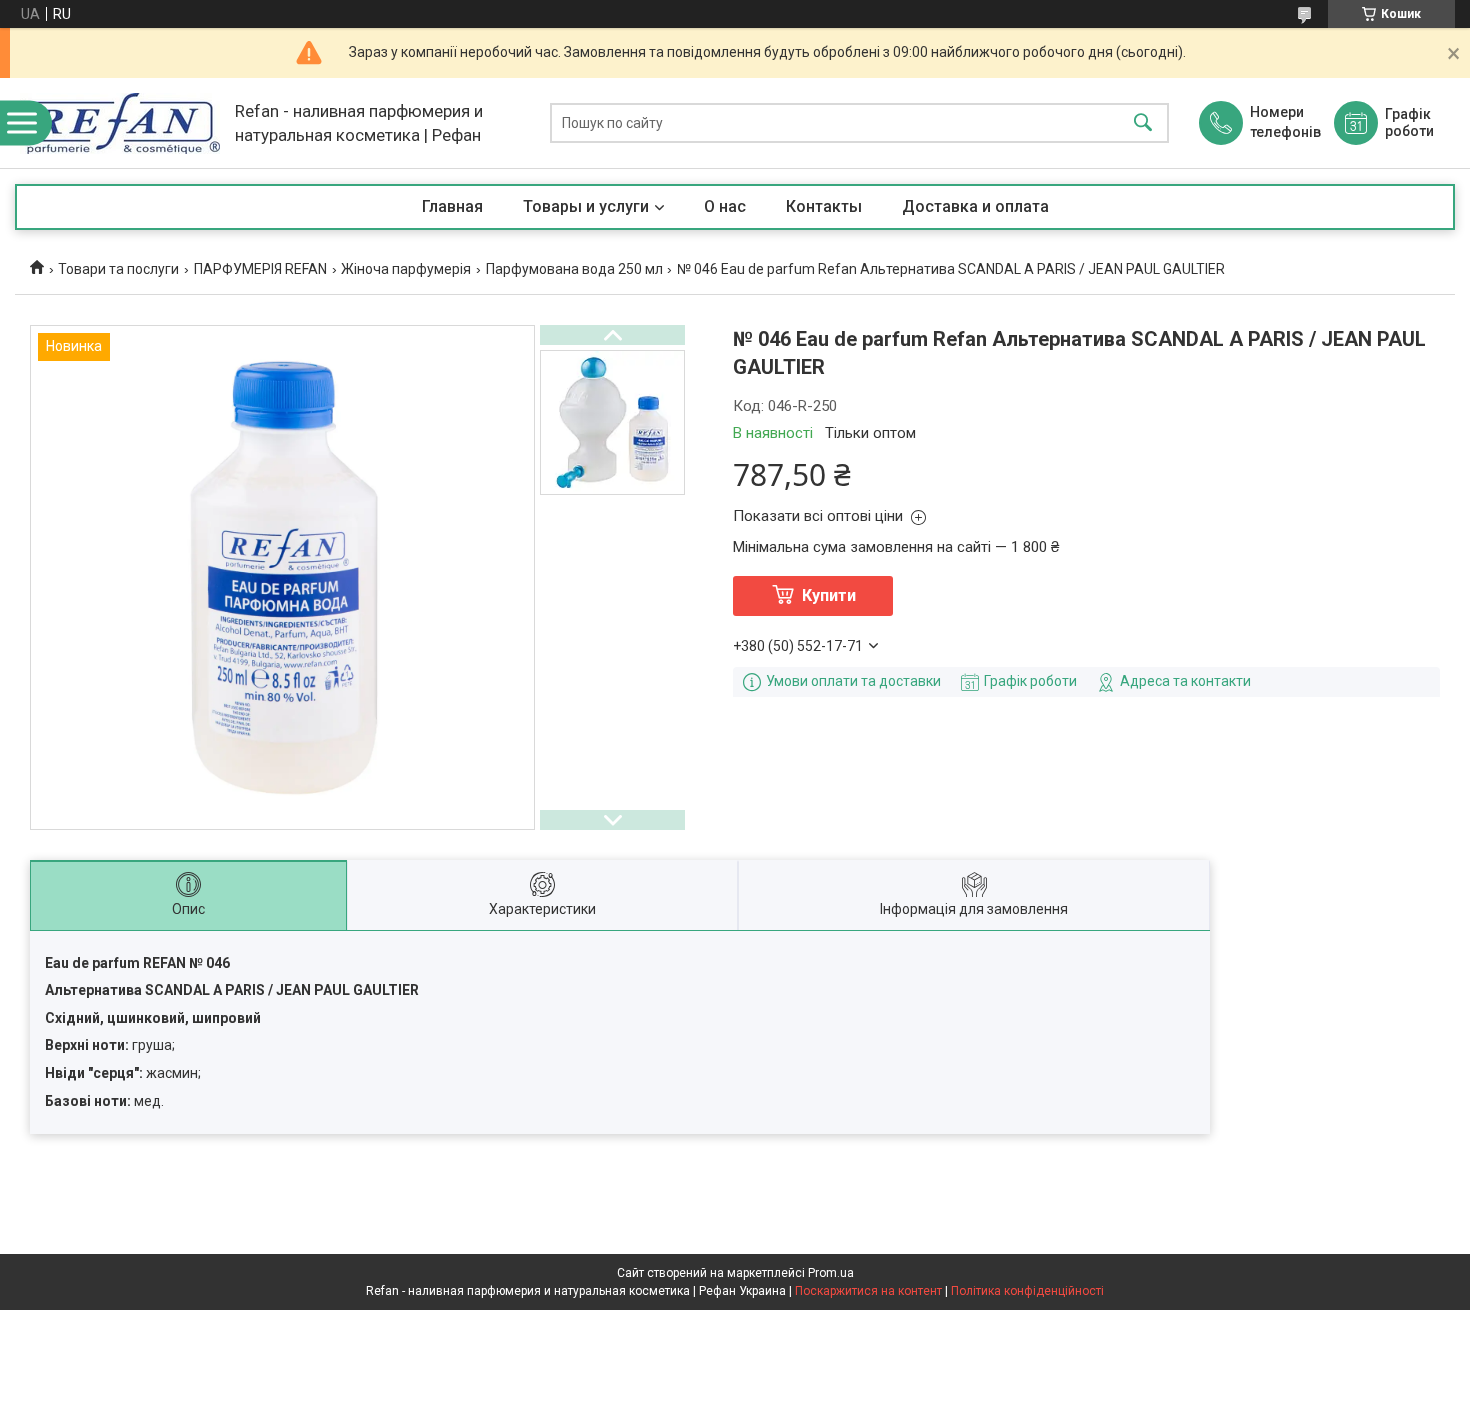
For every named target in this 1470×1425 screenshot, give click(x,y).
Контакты (824, 206)
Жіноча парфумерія (406, 269)
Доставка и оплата (975, 206)
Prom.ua (831, 1273)
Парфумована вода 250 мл (574, 269)
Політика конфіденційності (1027, 1291)
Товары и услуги (586, 206)
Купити (829, 595)
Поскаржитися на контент (868, 1291)
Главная (452, 206)
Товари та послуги (118, 269)
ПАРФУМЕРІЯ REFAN (260, 269)
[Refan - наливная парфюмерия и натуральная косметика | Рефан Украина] (120, 123)
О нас (725, 206)
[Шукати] (1143, 123)
